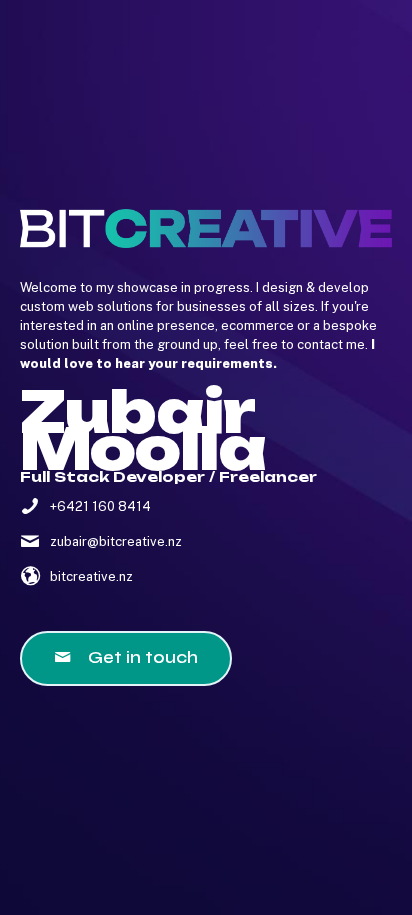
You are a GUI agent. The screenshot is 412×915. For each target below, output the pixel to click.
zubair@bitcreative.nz (116, 541)
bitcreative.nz (91, 576)
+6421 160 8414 (100, 506)
